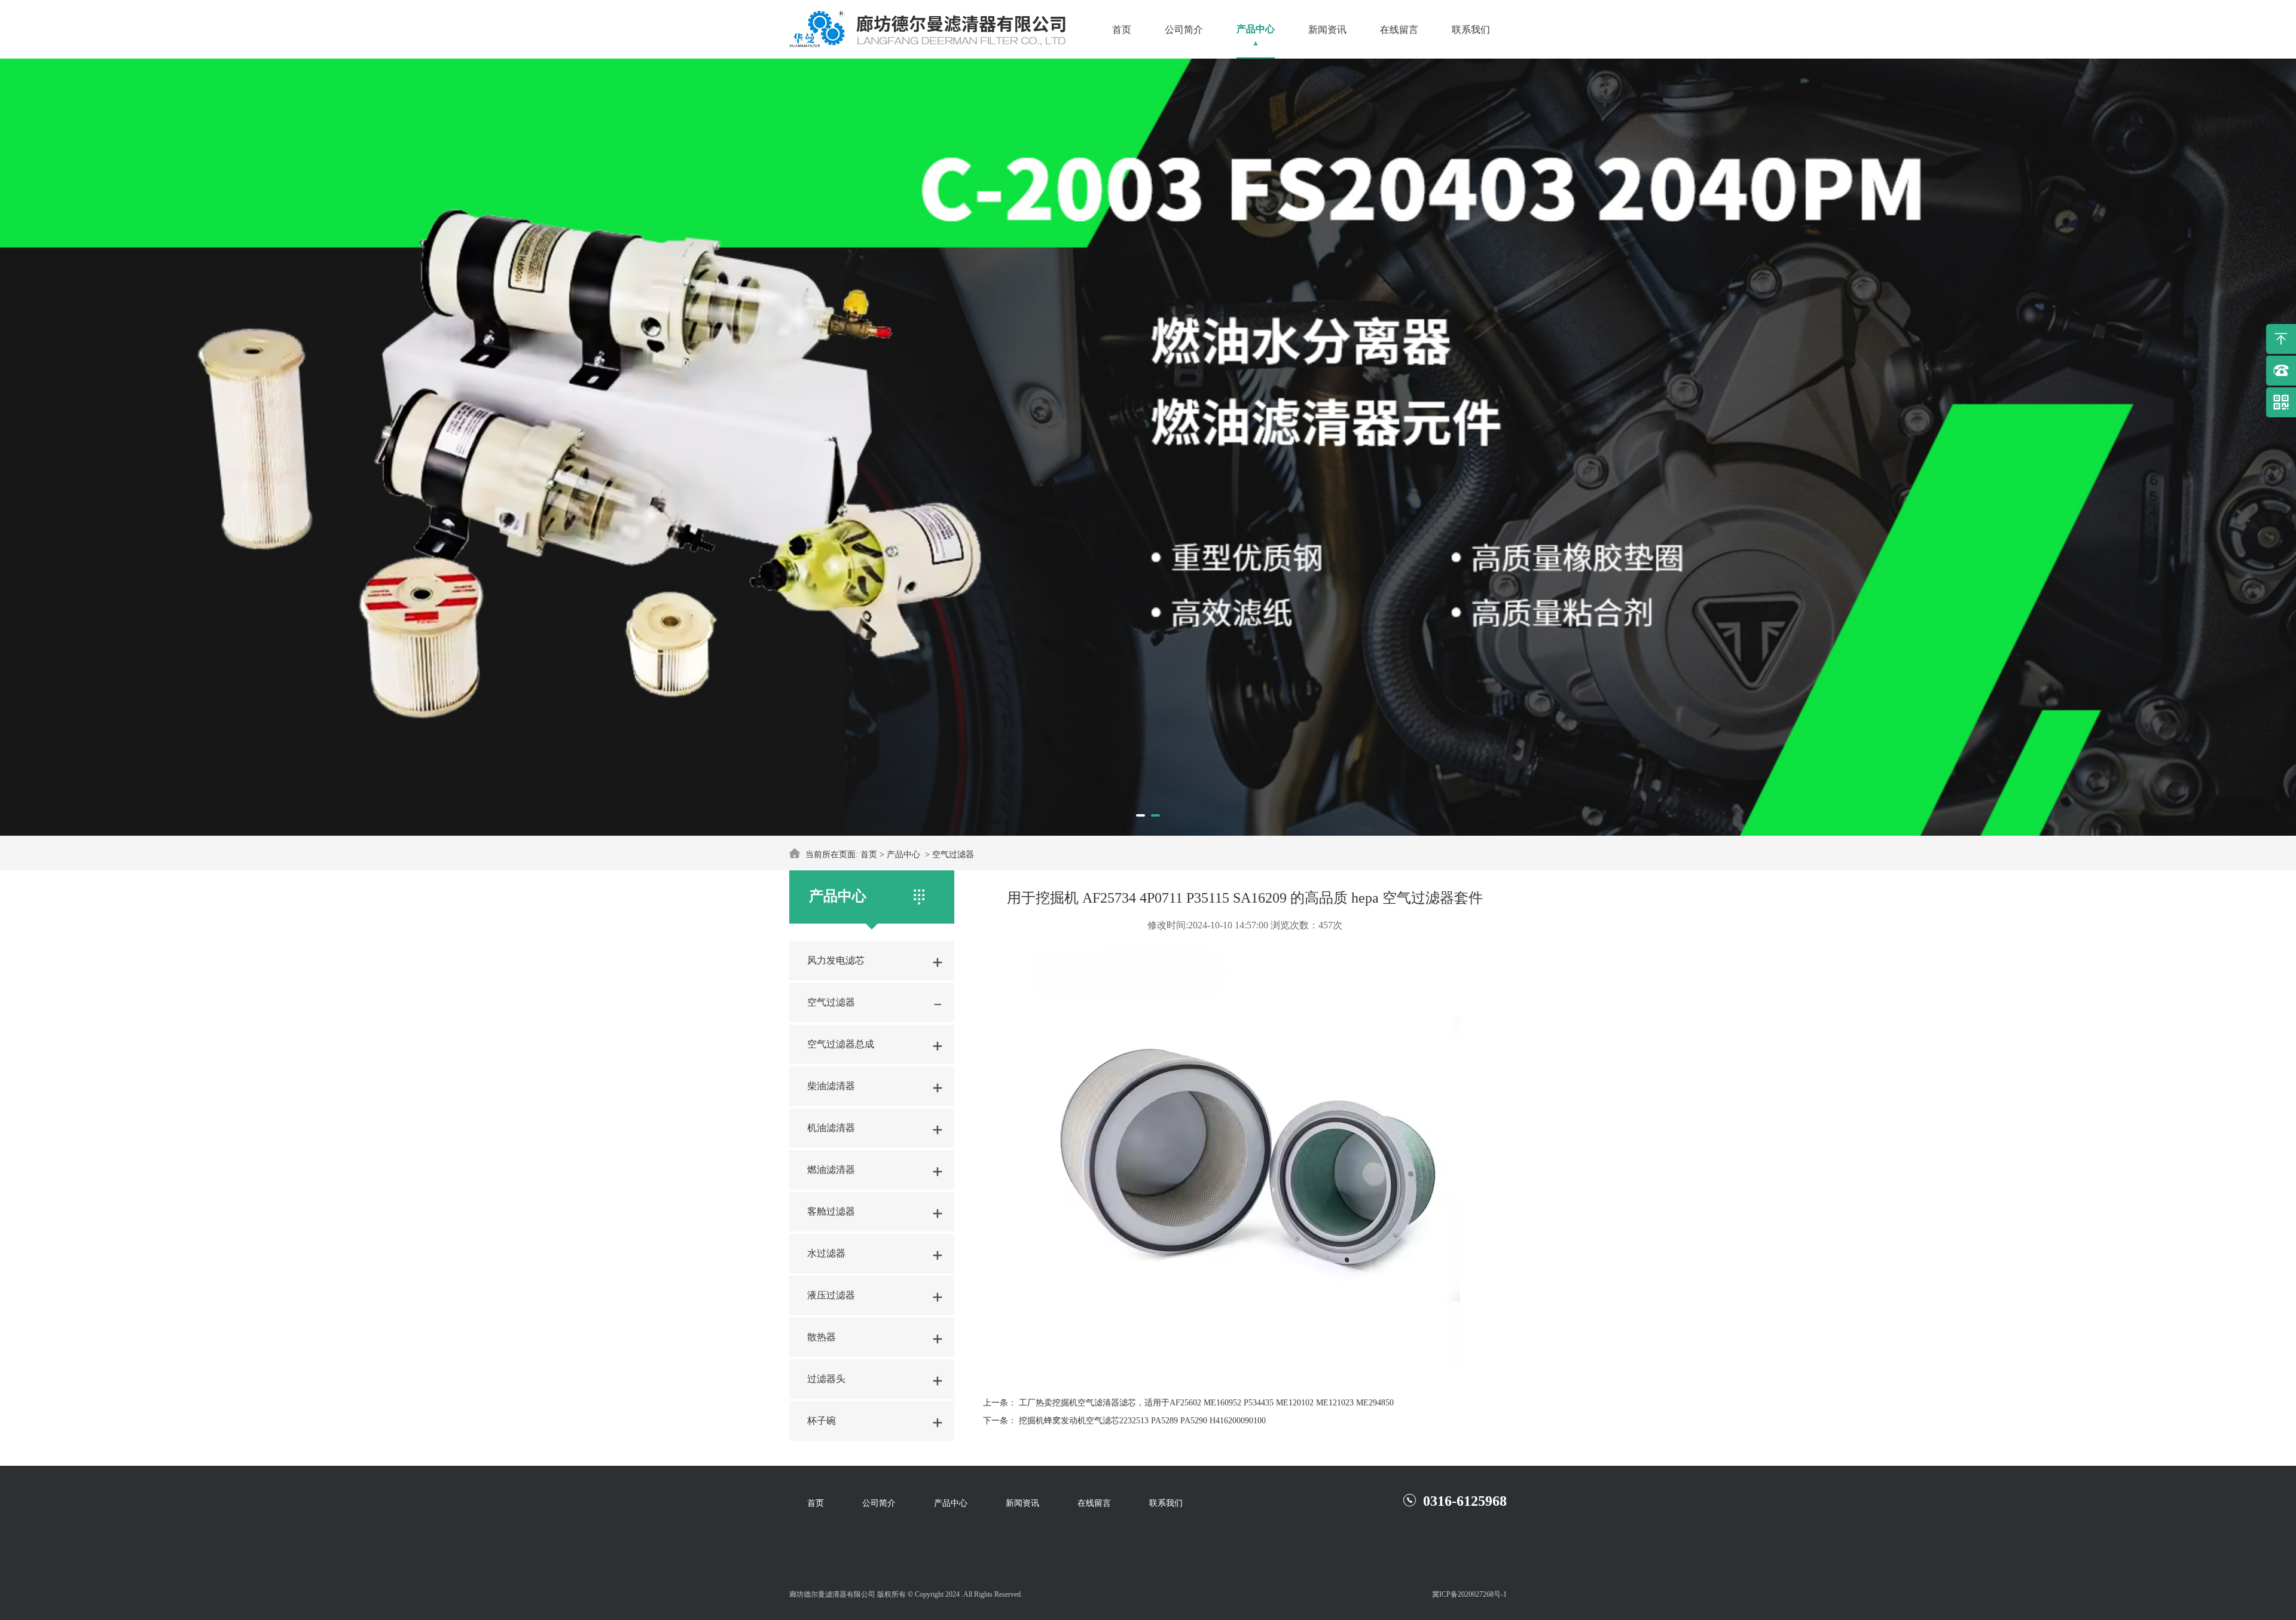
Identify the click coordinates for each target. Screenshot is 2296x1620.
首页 (1122, 30)
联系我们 (1471, 30)
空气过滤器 (953, 855)
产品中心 (1256, 29)
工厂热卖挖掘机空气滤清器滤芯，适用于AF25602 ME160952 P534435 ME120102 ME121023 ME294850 (1206, 1403)
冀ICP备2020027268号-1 (1469, 1594)
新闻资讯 (1327, 30)
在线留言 (1399, 30)
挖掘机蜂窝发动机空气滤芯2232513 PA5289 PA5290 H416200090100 (1142, 1421)
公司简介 (1184, 30)
